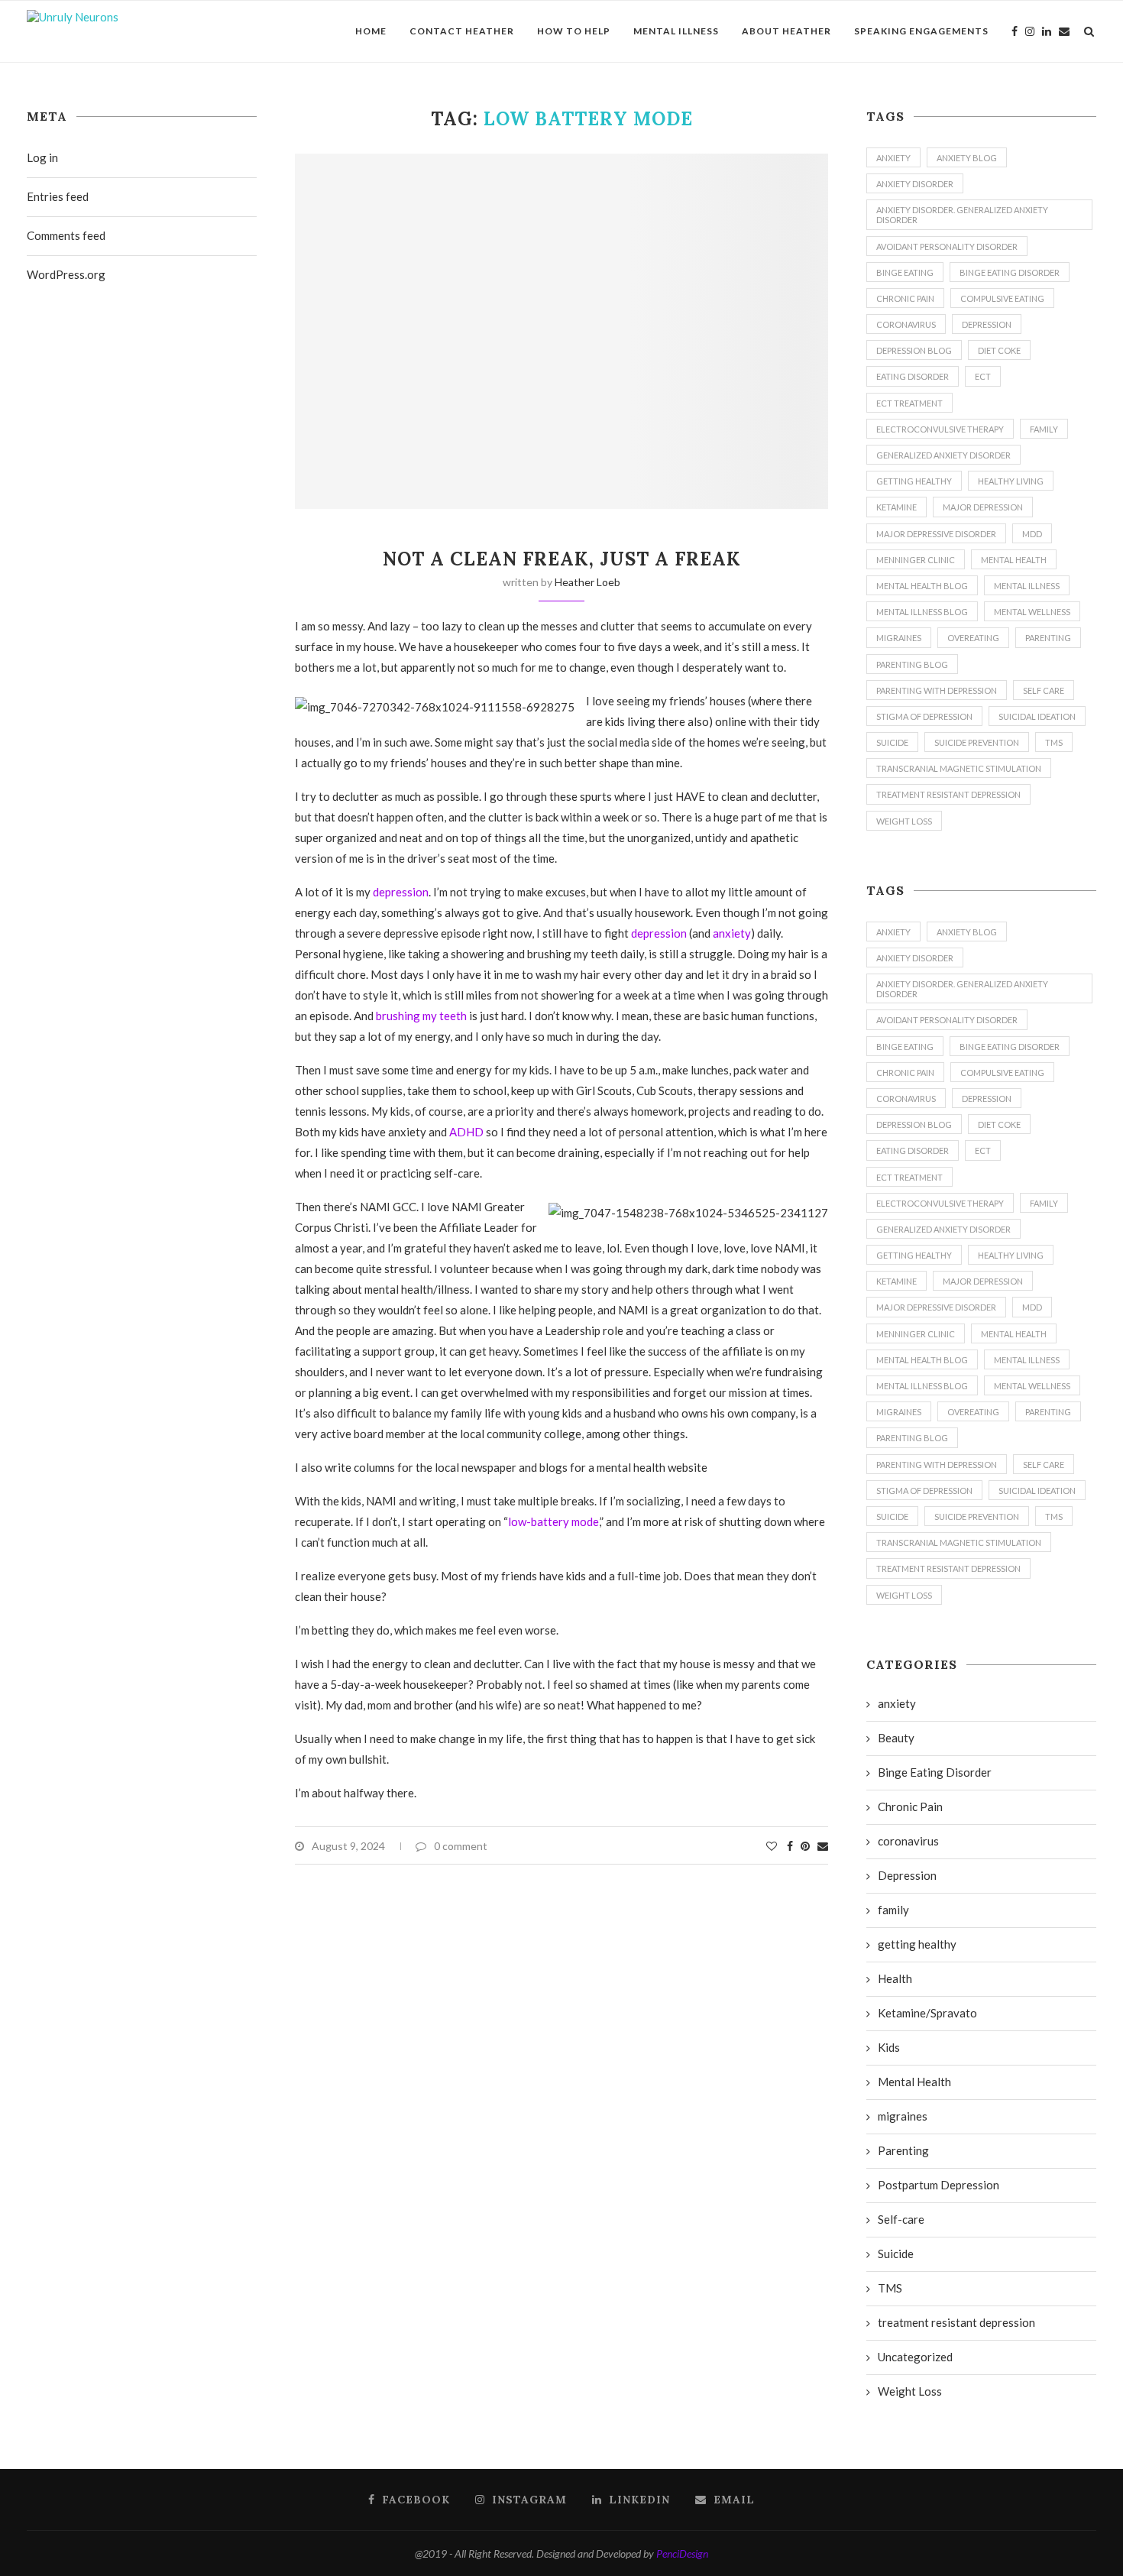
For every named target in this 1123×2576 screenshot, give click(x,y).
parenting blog (912, 664)
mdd (1032, 534)
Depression (987, 324)
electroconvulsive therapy (940, 429)
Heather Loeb (587, 582)
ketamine (896, 507)
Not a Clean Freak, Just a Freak (562, 559)
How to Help (574, 31)
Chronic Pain (905, 298)
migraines (899, 638)
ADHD (466, 1132)
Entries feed (58, 196)
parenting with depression (937, 690)
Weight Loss (904, 821)
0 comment (461, 1846)
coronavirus (906, 324)
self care (1044, 690)
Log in (42, 157)
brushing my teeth (421, 1016)
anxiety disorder (915, 184)
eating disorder (913, 376)
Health (895, 1978)
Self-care (901, 2219)
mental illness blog (922, 612)
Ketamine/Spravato (927, 2013)
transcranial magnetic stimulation (959, 768)
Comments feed (66, 235)
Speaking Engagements (921, 31)
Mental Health (1014, 560)
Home (371, 31)
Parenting (903, 2150)
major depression (983, 507)
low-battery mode (553, 1521)
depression (401, 892)
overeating (973, 638)
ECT (983, 376)
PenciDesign (682, 2553)
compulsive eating (1002, 298)
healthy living (1011, 481)
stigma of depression (924, 716)
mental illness (1027, 586)
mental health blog (922, 586)
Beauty (896, 1738)
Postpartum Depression (939, 2185)
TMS (1054, 742)
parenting (1048, 638)
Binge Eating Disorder (1010, 272)
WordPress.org (66, 274)
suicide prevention (977, 742)
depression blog (914, 350)
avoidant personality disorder (947, 246)
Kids (889, 2047)
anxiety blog (967, 158)
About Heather (786, 31)
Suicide (896, 2254)
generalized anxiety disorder (943, 455)
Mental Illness (676, 31)
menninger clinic (916, 560)
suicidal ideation (1037, 716)
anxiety (732, 933)
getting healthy (914, 481)
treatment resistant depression (948, 794)
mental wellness (1032, 612)
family (1044, 429)
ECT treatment (909, 403)
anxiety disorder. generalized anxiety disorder (962, 215)
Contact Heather (462, 31)
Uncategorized (915, 2357)
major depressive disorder (936, 534)
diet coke (999, 350)
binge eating (905, 272)
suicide (892, 742)
